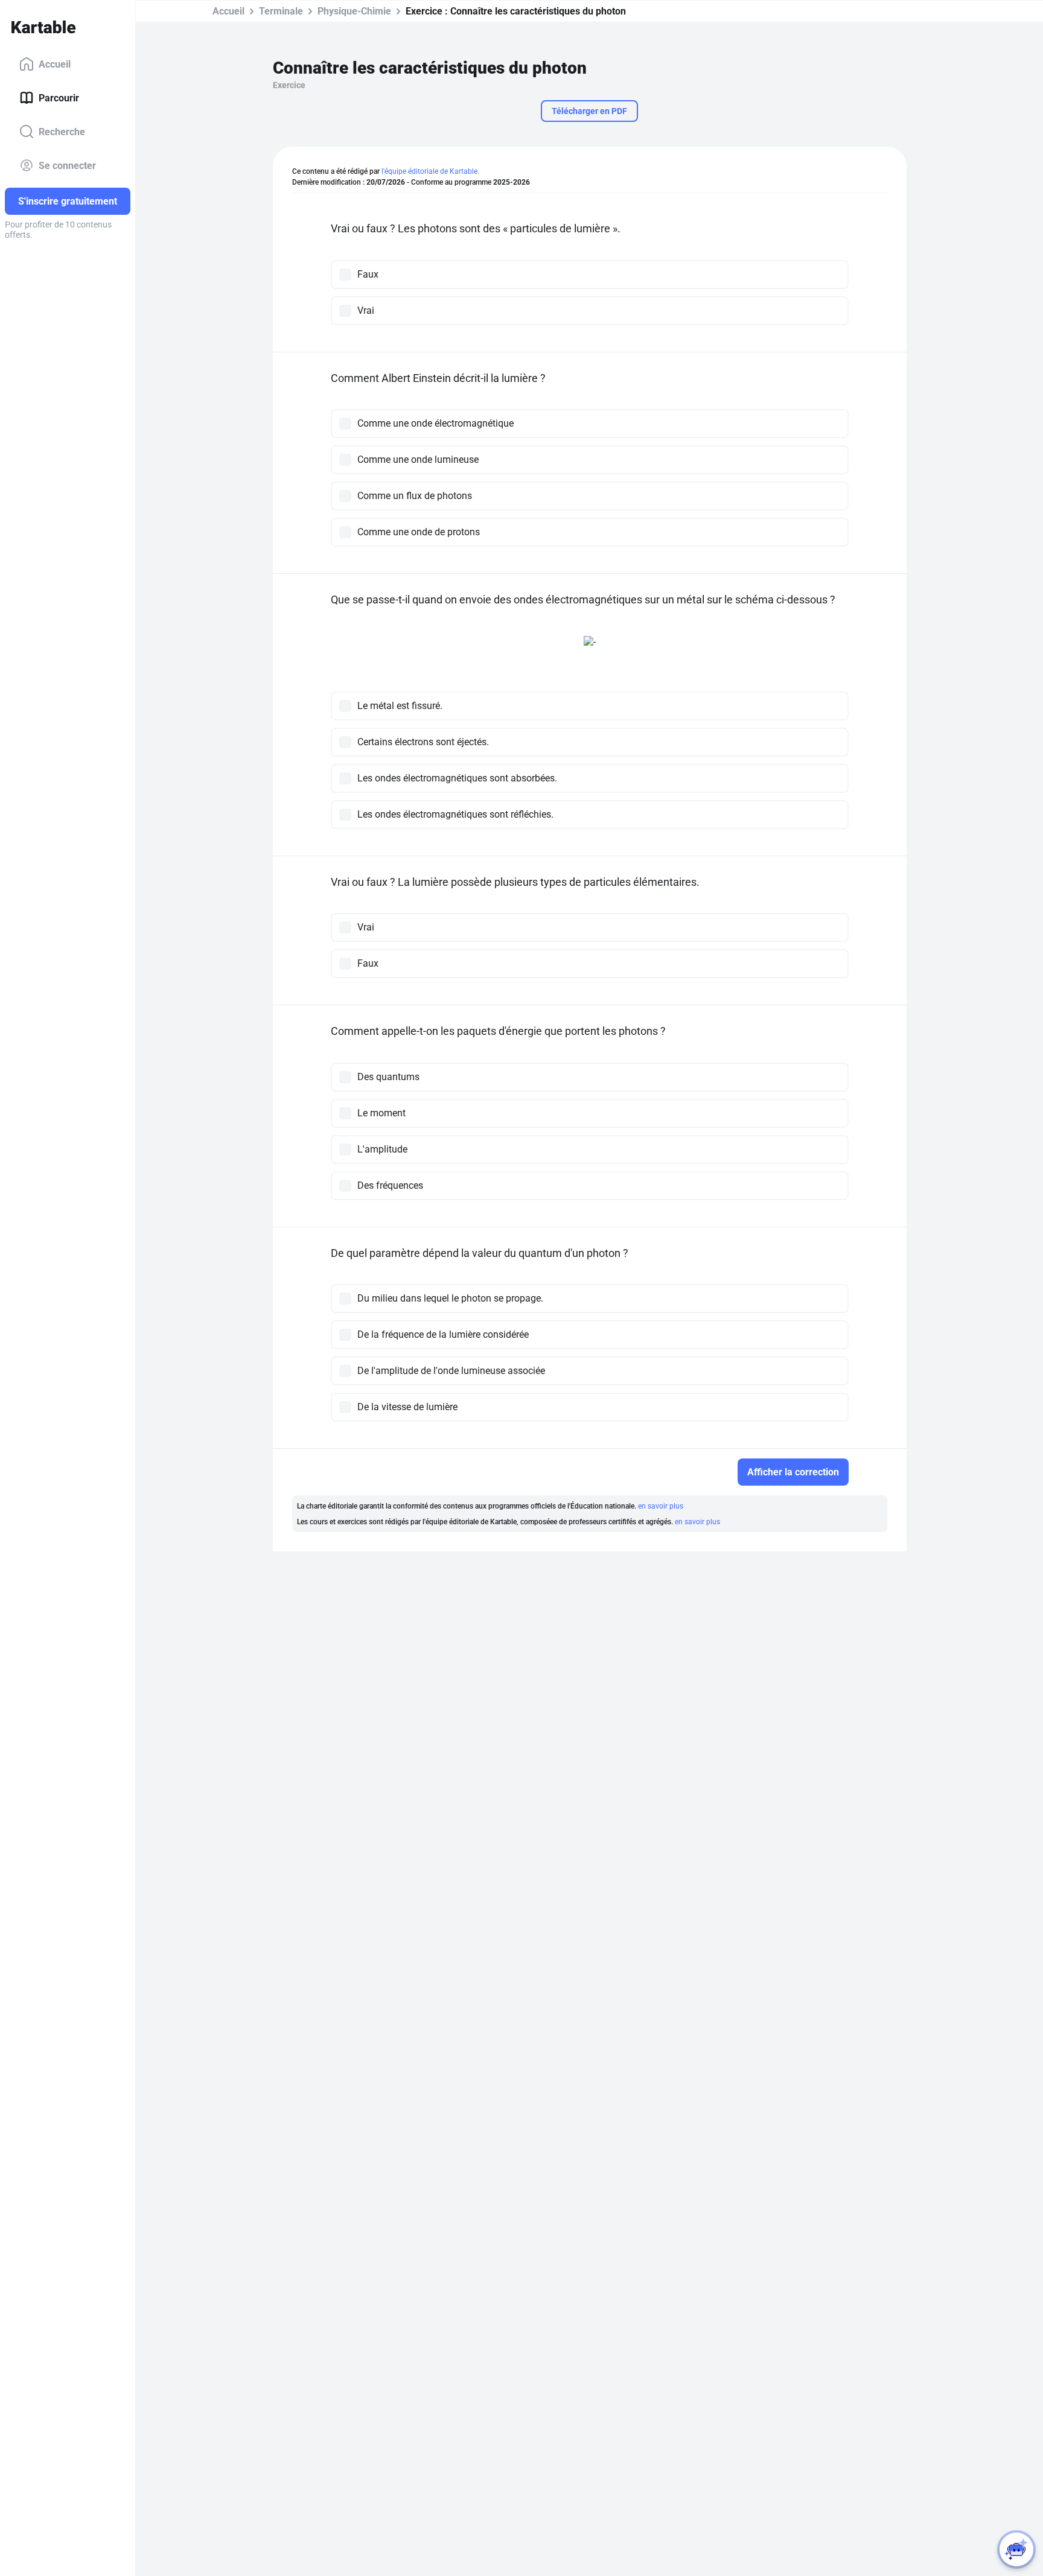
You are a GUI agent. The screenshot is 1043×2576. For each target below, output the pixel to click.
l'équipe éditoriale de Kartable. (430, 171)
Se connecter (67, 165)
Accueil (55, 64)
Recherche (62, 131)
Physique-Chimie (354, 11)
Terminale (281, 11)
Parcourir (59, 97)
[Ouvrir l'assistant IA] (1016, 2549)
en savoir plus (661, 1506)
